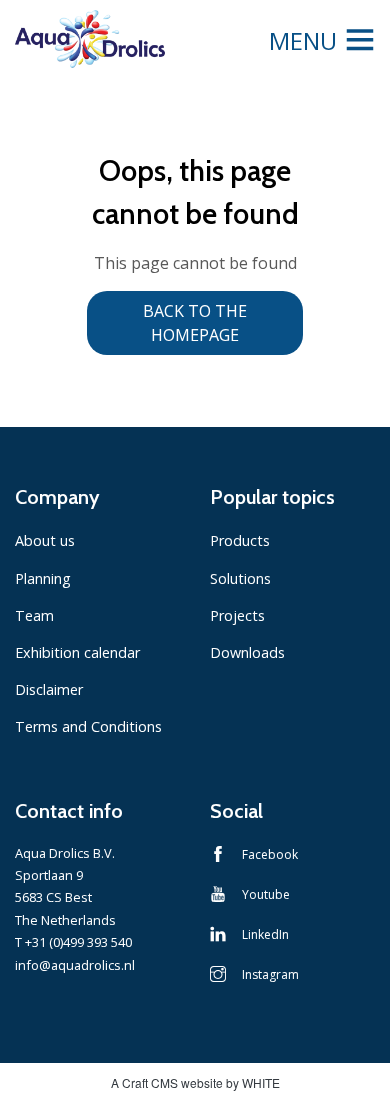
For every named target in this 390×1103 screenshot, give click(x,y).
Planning (43, 578)
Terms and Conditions (88, 726)
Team (34, 615)
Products (240, 540)
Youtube (266, 894)
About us (45, 540)
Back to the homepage (195, 323)
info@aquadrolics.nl (75, 965)
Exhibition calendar (77, 652)
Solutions (240, 578)
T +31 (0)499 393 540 (73, 942)
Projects (237, 615)
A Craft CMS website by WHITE (195, 1082)
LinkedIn (265, 934)
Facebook (270, 854)
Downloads (247, 652)
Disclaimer (49, 689)
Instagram (270, 974)
